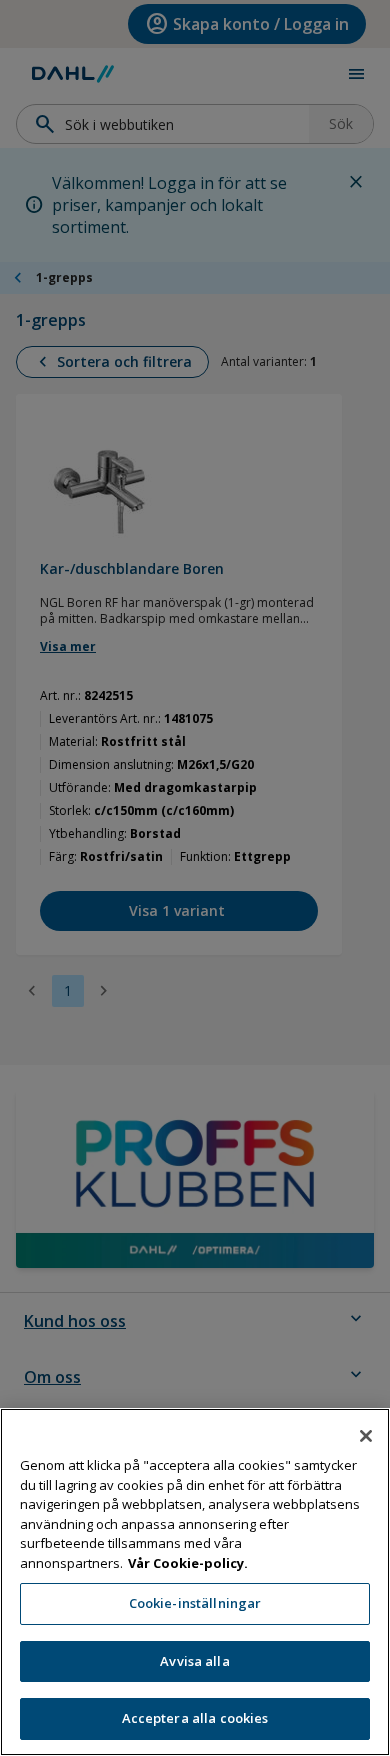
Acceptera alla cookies (195, 1718)
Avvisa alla (194, 1661)
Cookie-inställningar (195, 1603)
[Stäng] (366, 1436)
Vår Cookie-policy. (188, 1563)
